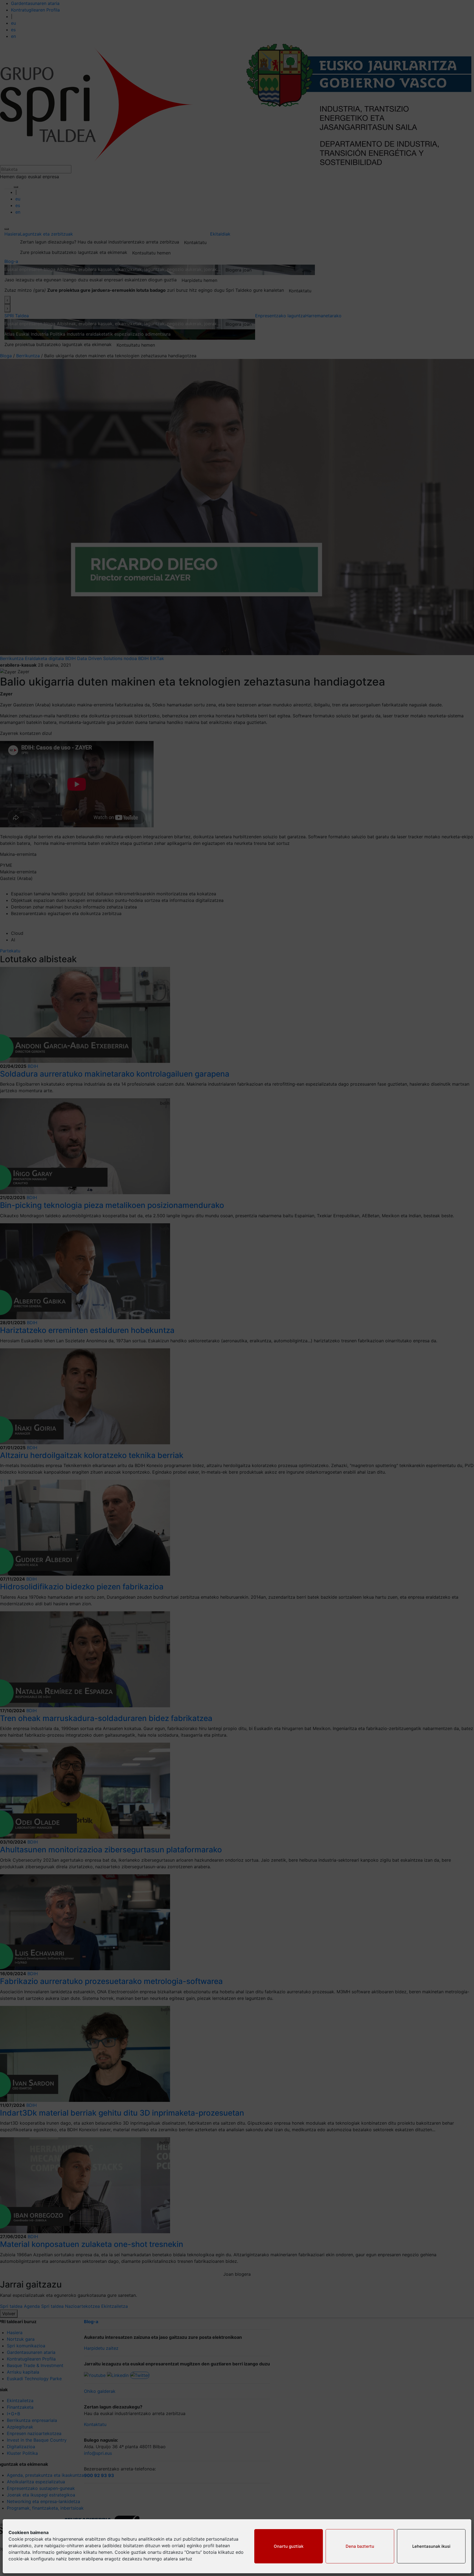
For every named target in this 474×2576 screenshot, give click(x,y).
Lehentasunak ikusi (431, 2546)
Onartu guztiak (289, 2546)
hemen (105, 2552)
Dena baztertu (360, 2546)
